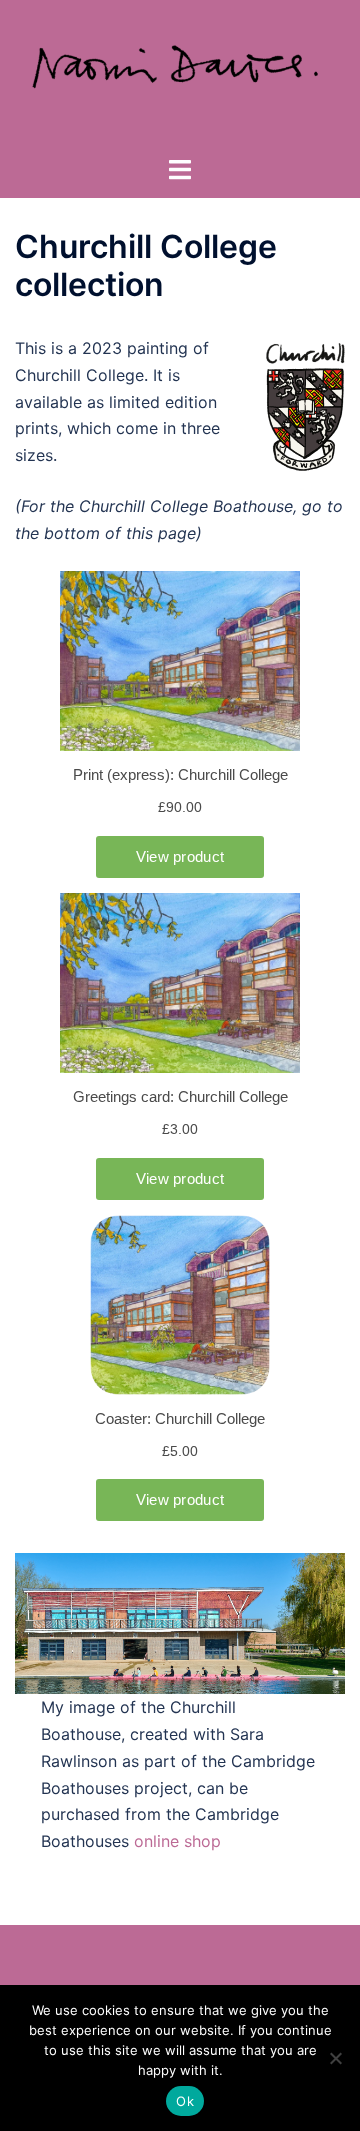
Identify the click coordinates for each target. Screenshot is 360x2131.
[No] (335, 2058)
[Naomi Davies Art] (180, 76)
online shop (177, 1841)
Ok (185, 2101)
